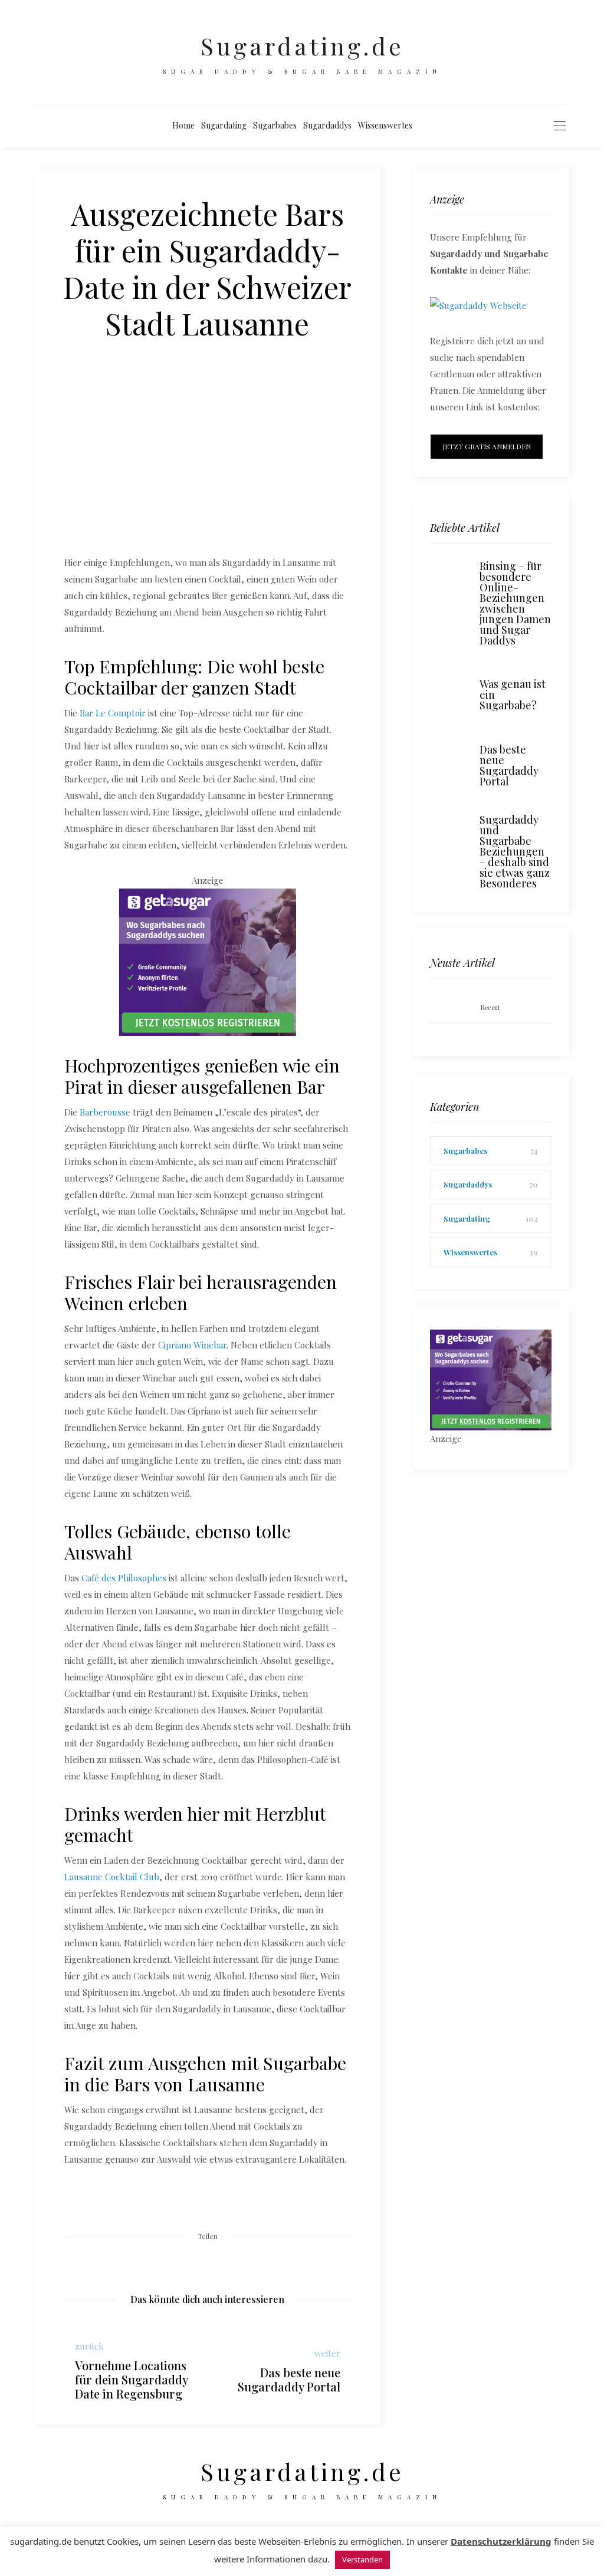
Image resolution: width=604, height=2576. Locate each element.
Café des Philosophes (124, 1578)
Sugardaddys (327, 125)
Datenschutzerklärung (501, 2541)
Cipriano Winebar (192, 1345)
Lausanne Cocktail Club (112, 1877)
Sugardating (224, 125)
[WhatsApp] (223, 2262)
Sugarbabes (275, 125)
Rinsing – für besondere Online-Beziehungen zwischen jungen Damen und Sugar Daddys (515, 603)
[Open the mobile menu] (560, 126)
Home (183, 125)
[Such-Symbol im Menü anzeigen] (425, 126)
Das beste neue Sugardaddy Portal (509, 765)
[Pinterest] (208, 2262)
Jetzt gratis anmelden (487, 446)
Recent (490, 1007)
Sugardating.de (302, 46)
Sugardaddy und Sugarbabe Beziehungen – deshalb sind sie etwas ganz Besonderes (515, 851)
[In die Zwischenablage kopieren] (238, 2262)
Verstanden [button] (362, 2559)
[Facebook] (177, 2262)
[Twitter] (192, 2261)
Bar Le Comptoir (113, 713)
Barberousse (105, 1112)
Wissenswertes (385, 125)
